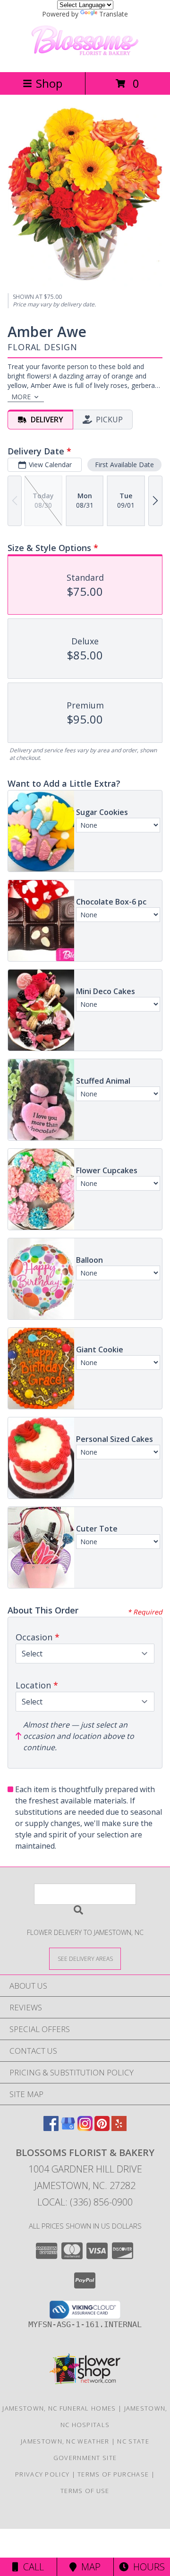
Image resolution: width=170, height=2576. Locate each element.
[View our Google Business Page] (68, 2128)
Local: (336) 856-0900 (85, 2202)
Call (31, 2567)
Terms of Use (85, 2491)
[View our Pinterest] (102, 2128)
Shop (49, 83)
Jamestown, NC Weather (65, 2441)
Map (89, 2567)
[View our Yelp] (119, 2128)
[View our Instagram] (85, 2128)
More (21, 397)
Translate (114, 14)
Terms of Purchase (113, 2474)
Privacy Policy (42, 2474)
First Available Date (124, 465)
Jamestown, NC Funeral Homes (59, 2408)
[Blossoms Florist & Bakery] (85, 58)
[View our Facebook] (51, 2128)
